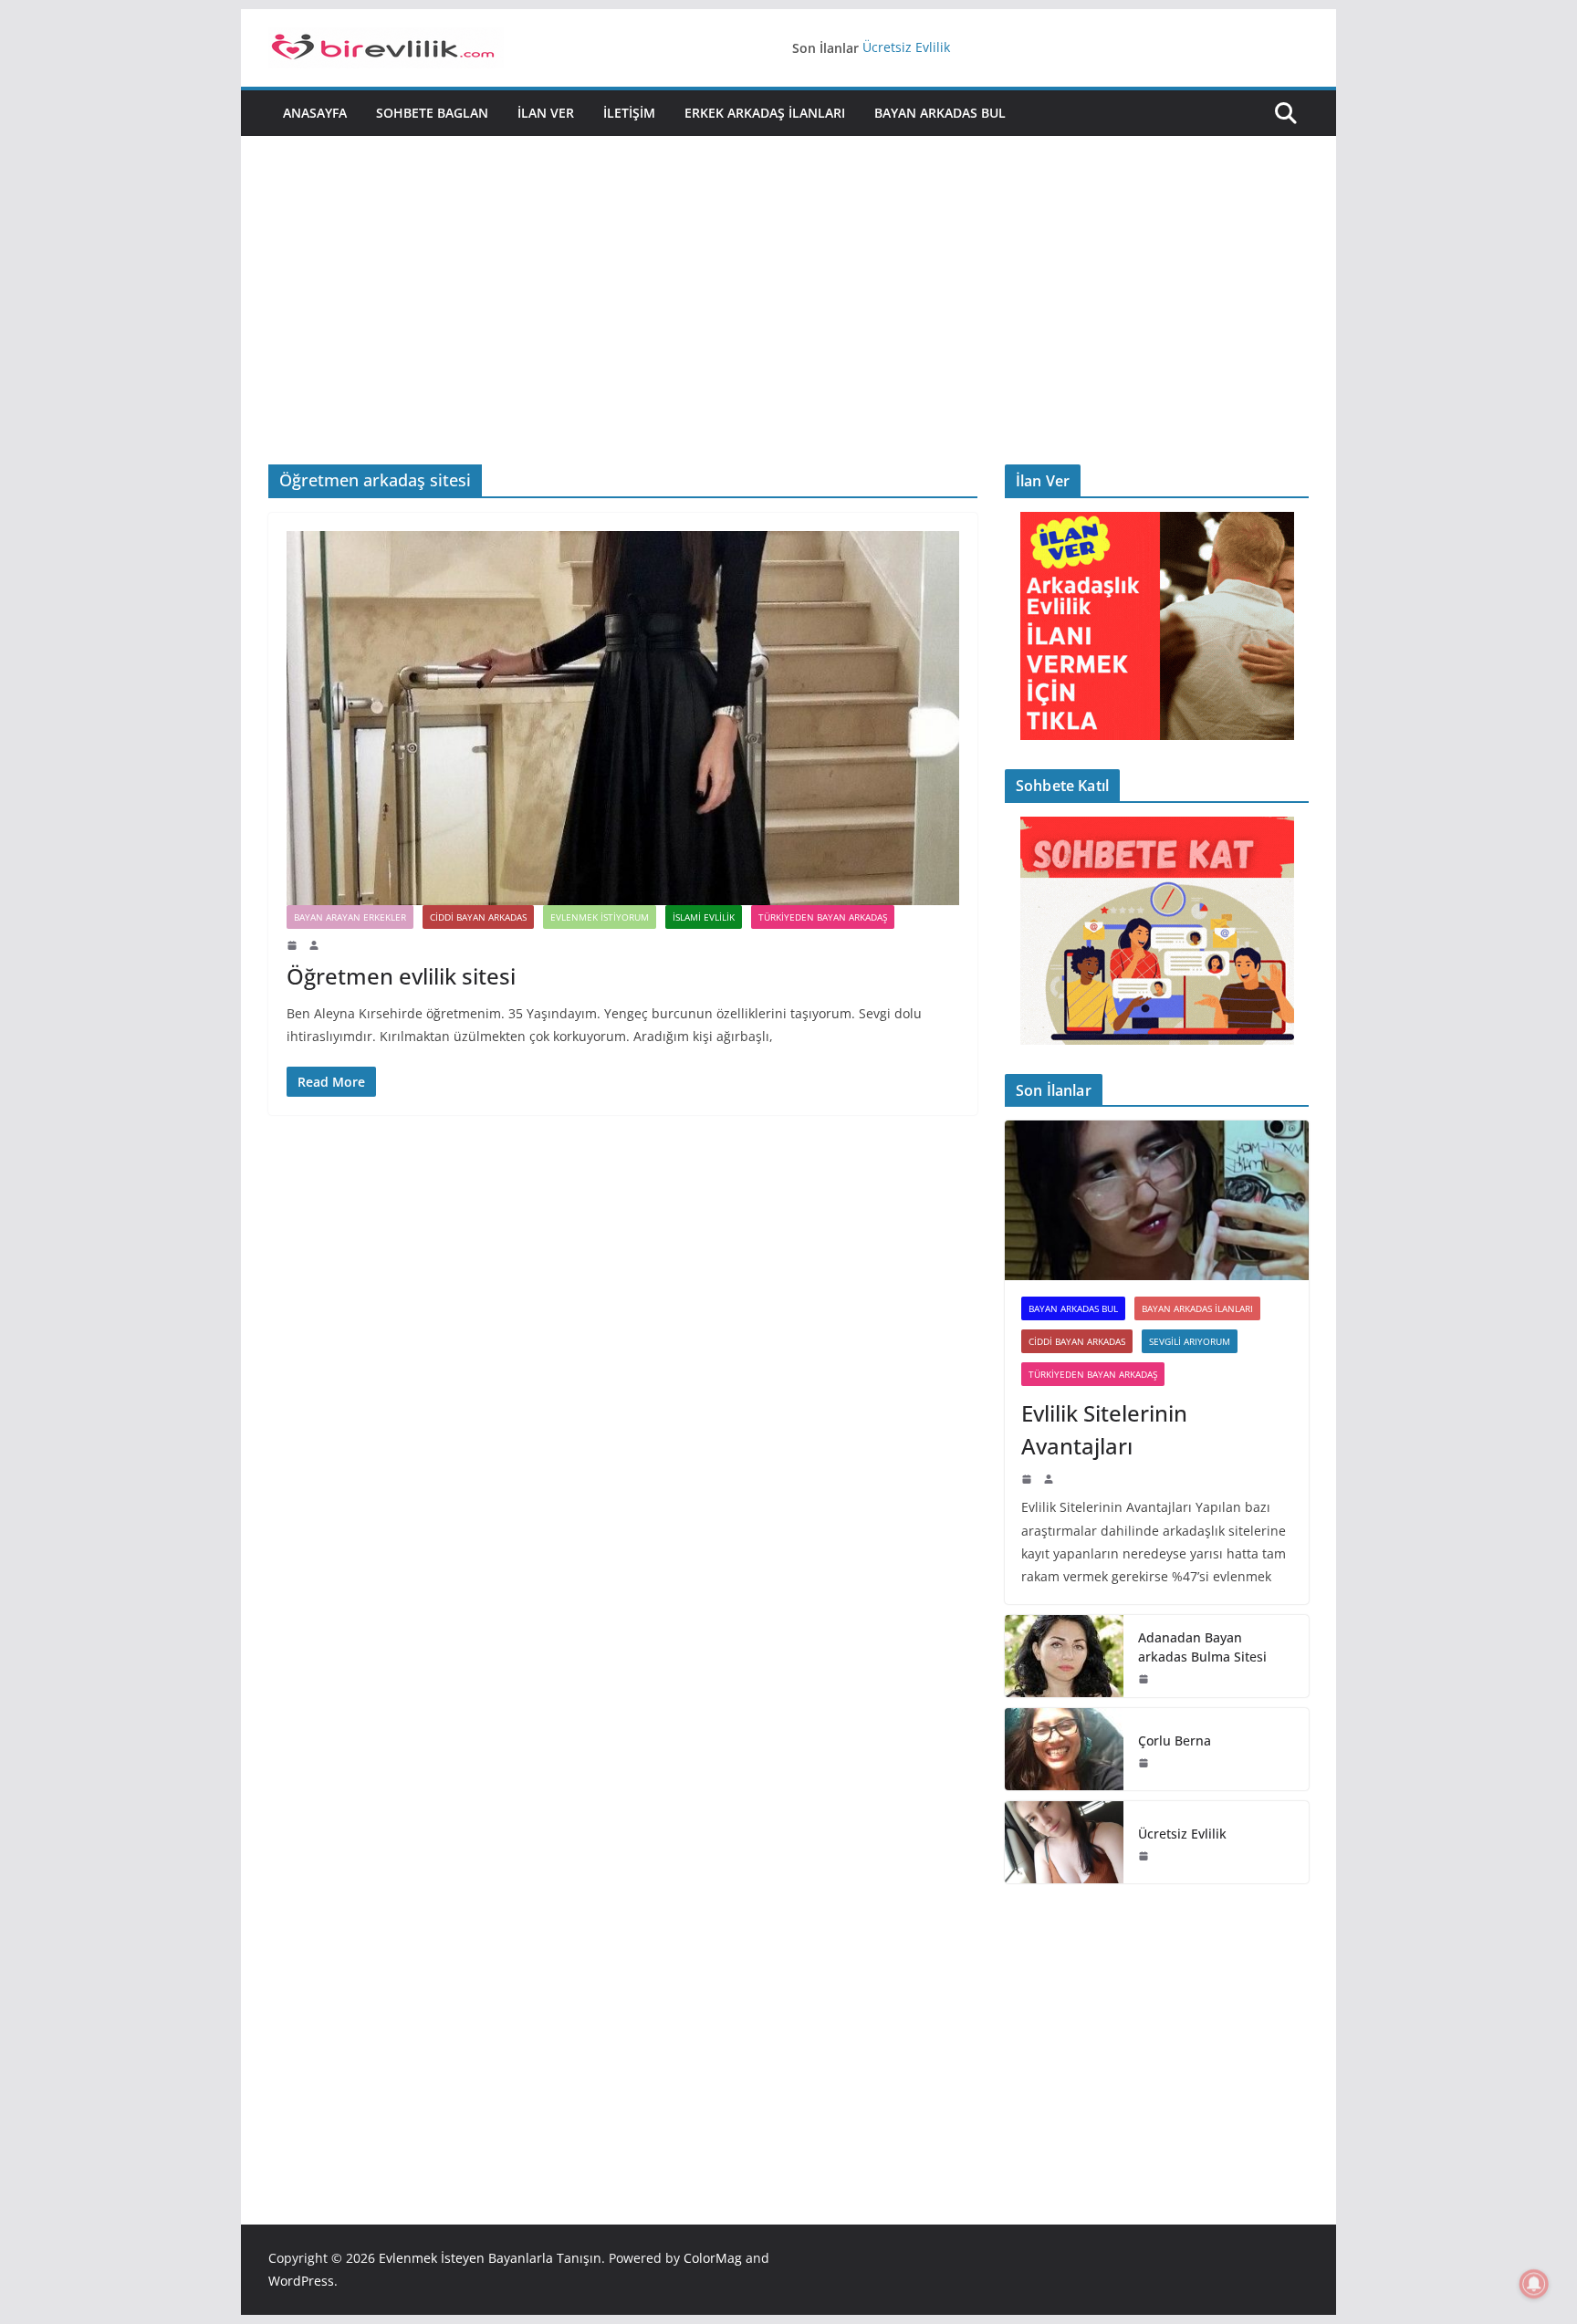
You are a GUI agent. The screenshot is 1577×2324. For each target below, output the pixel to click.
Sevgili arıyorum (1190, 1341)
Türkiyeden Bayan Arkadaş (823, 917)
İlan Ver (546, 113)
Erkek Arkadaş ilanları (765, 113)
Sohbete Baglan (432, 113)
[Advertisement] (788, 273)
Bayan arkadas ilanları (1197, 1308)
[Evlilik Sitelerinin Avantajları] (1157, 1200)
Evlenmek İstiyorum (600, 917)
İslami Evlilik (704, 917)
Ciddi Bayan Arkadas (478, 917)
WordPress (301, 2281)
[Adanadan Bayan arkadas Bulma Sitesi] (1064, 1656)
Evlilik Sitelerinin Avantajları (1104, 1429)
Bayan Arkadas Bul (940, 113)
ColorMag (713, 2258)
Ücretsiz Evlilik (906, 48)
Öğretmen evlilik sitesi (401, 976)
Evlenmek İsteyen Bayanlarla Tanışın (490, 2258)
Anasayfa (315, 113)
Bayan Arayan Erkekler (350, 917)
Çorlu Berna (1175, 1740)
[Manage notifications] (1534, 2284)
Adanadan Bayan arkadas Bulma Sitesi (1202, 1647)
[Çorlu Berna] (1064, 1749)
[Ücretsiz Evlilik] (1064, 1842)
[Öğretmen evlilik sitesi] (623, 718)
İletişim (629, 113)
